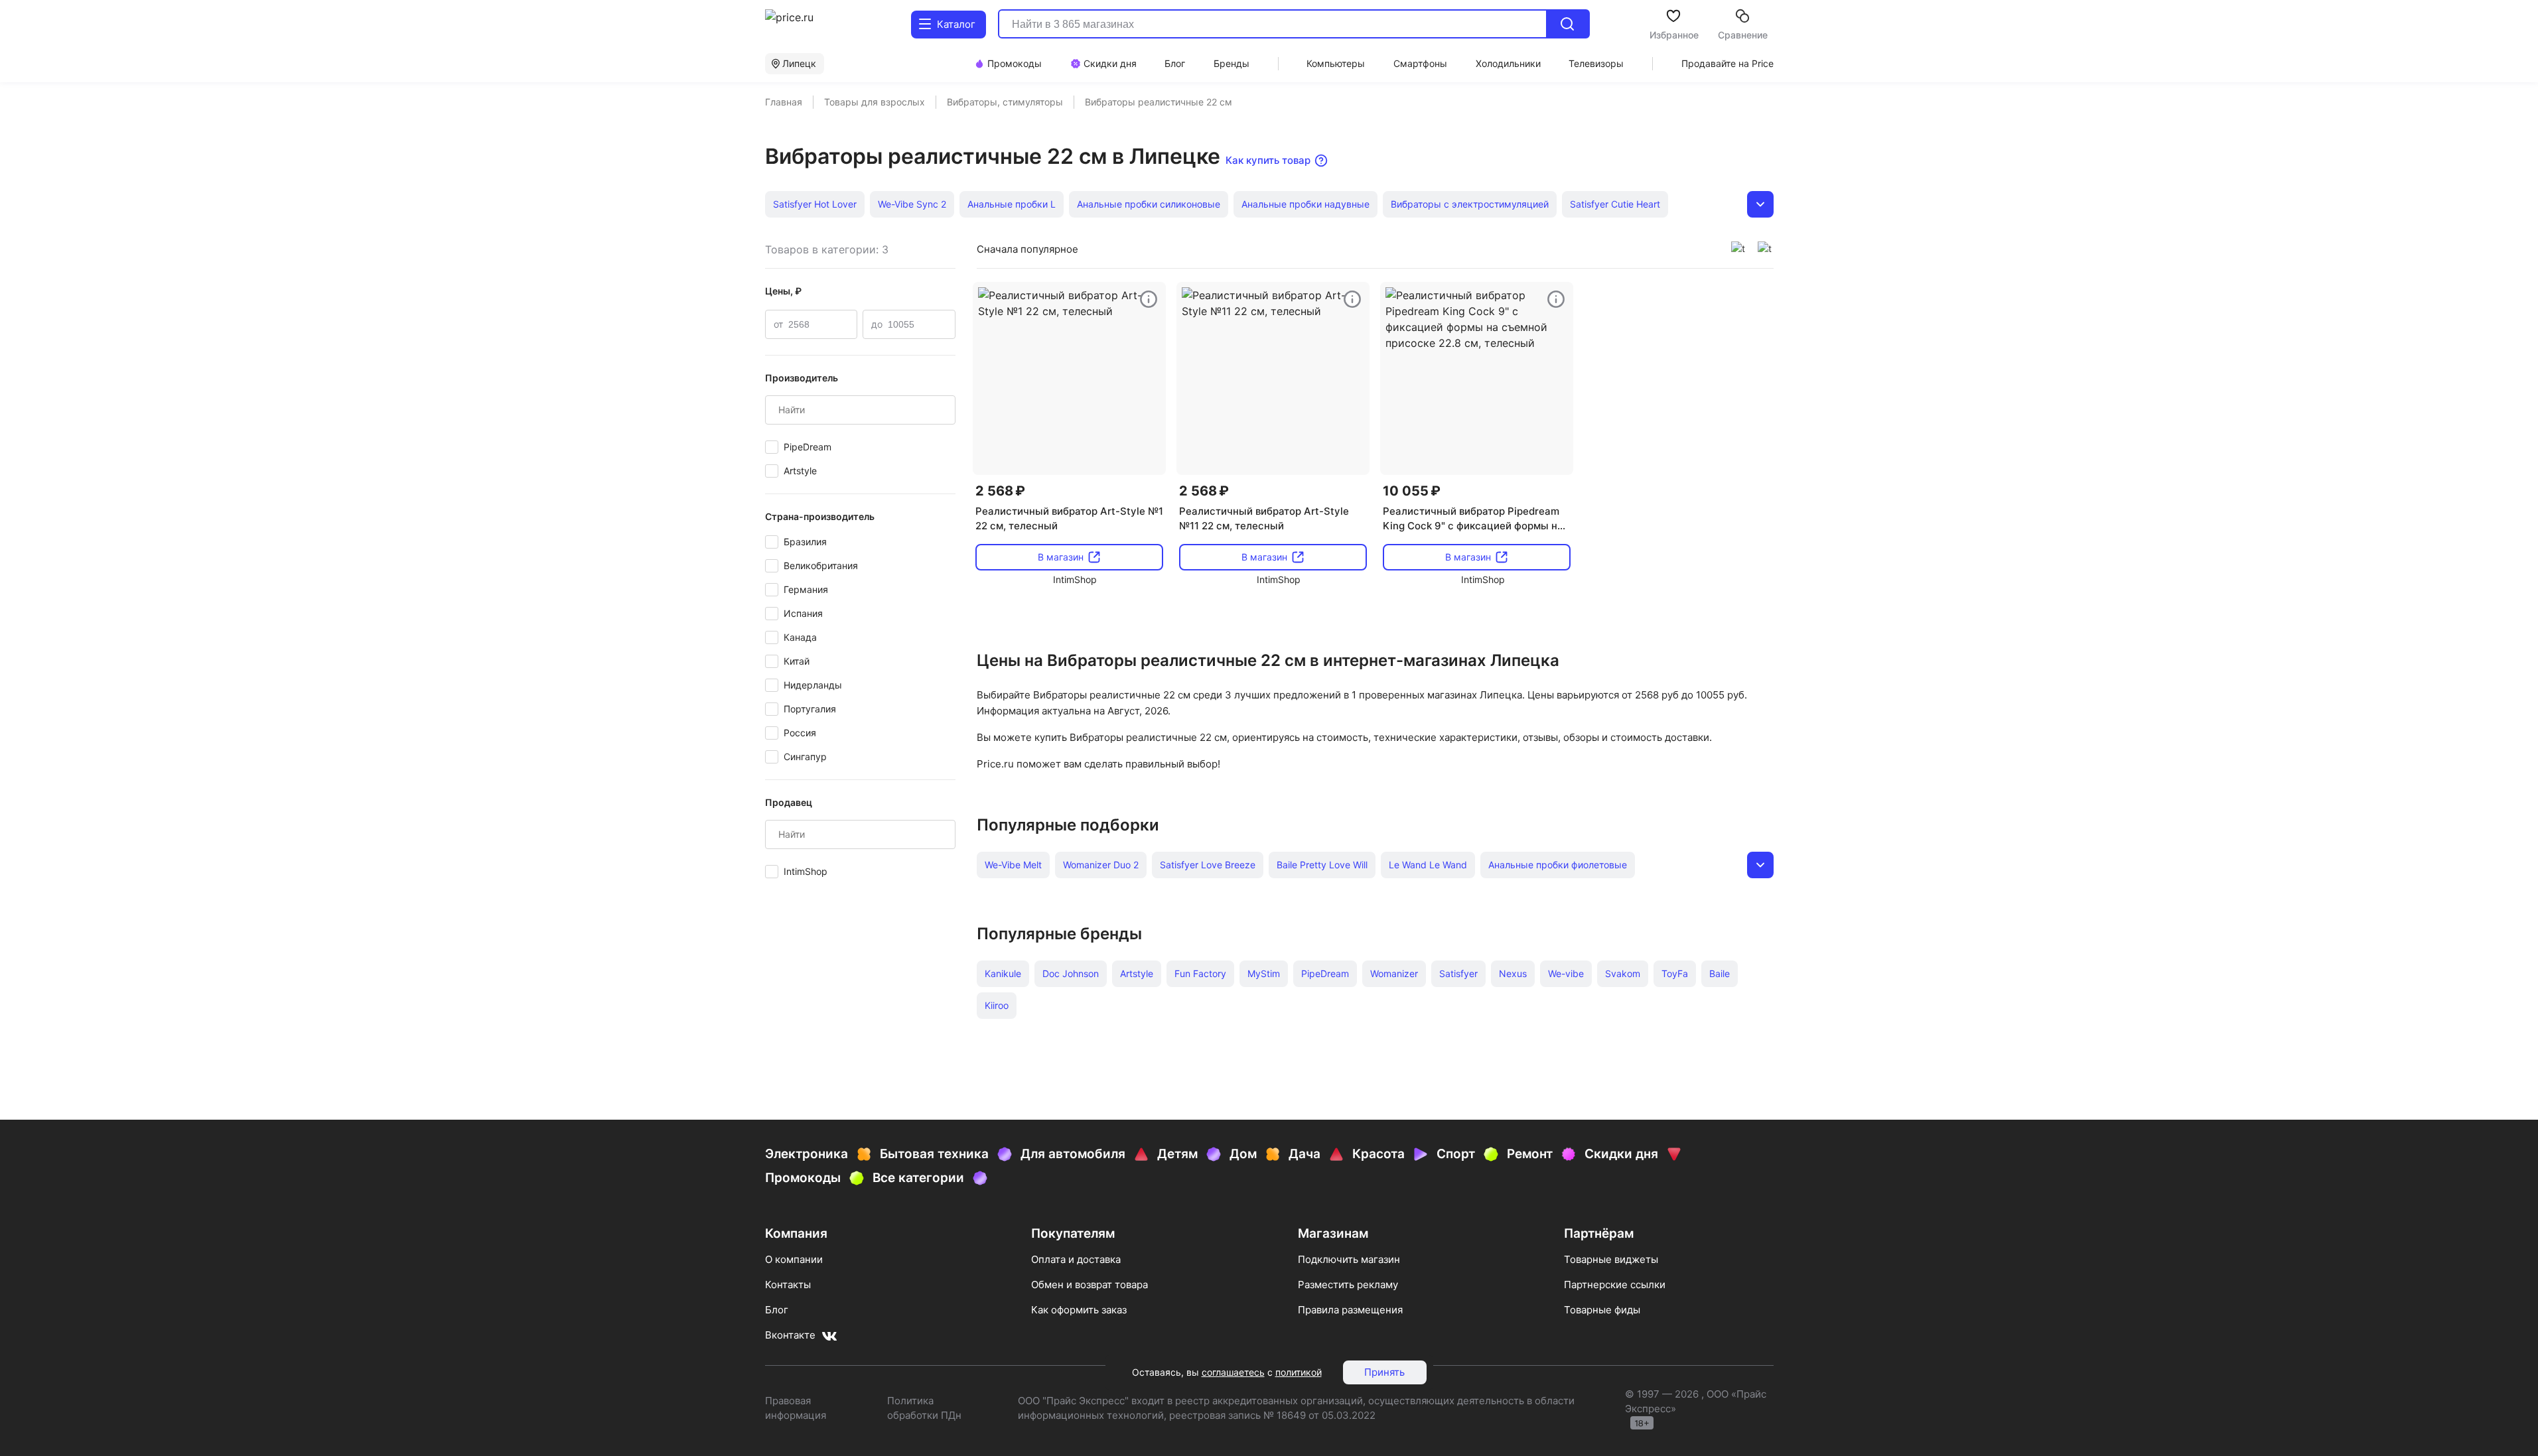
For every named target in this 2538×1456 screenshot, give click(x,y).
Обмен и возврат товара (1090, 1285)
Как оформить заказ (1079, 1310)
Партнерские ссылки (1615, 1285)
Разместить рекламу (1348, 1285)
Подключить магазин (1349, 1259)
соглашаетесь (1233, 1372)
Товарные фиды (1602, 1310)
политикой (1299, 1372)
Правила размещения (1350, 1310)
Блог (777, 1310)
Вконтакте (790, 1335)
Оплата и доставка (1076, 1259)
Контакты (788, 1285)
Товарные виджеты (1611, 1259)
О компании (794, 1259)
